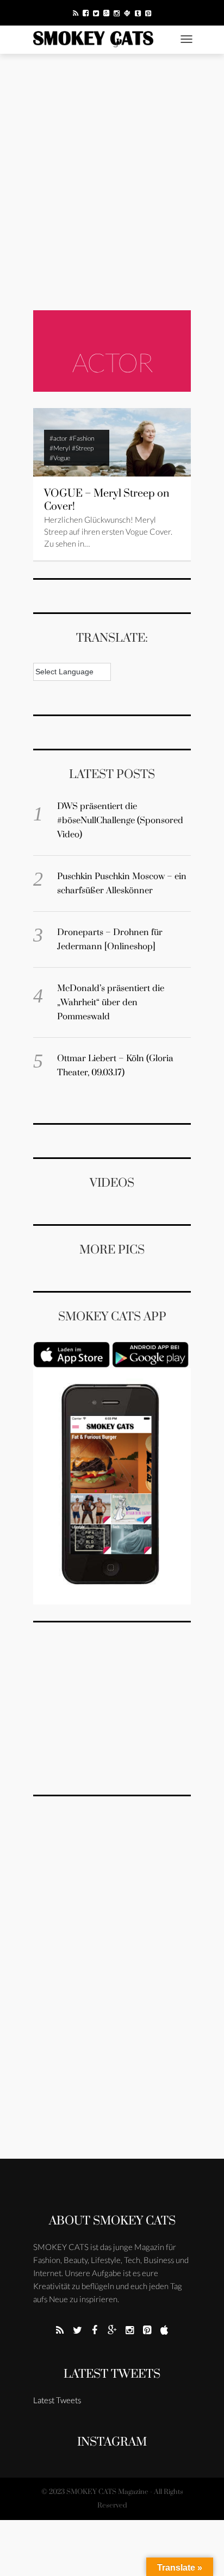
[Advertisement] (112, 182)
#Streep (83, 448)
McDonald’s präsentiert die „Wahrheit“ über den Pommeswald (111, 1002)
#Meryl (60, 448)
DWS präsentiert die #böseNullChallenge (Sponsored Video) (120, 820)
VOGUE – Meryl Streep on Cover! (107, 500)
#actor (58, 438)
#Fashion (82, 438)
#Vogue (60, 458)
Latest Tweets (112, 2374)
